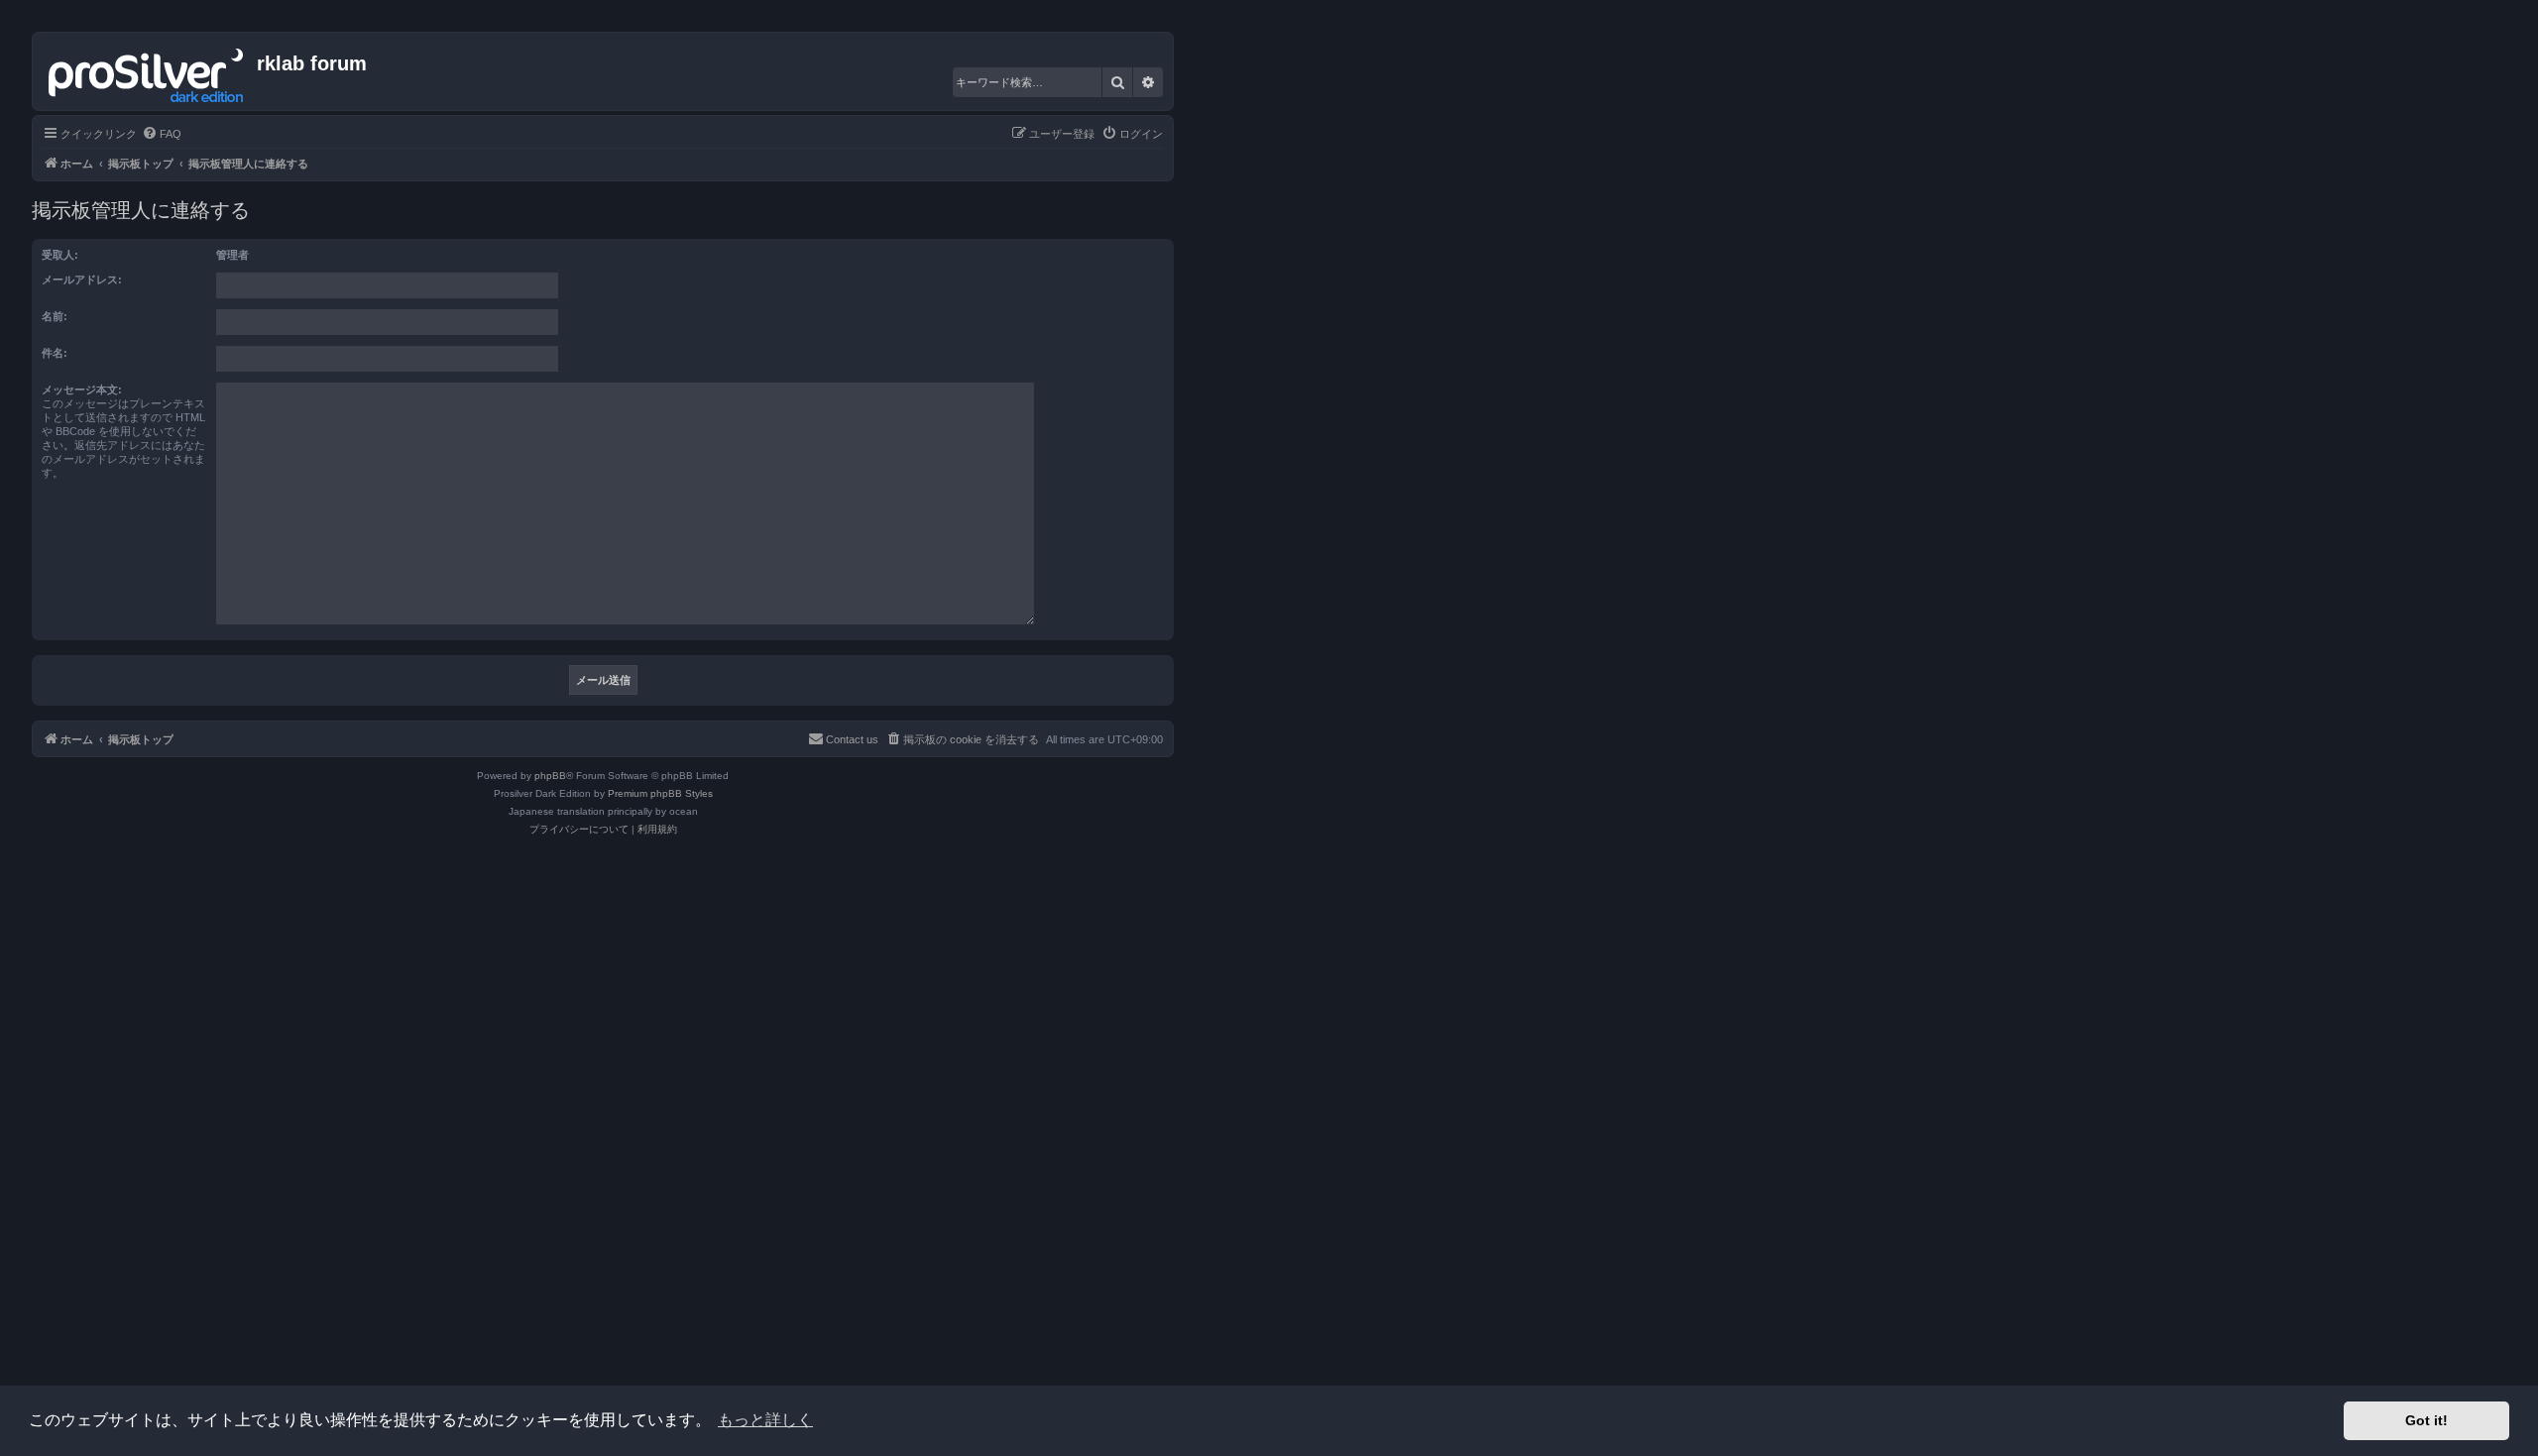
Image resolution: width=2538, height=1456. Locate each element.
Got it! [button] (2426, 1420)
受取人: (60, 255)
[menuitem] (162, 134)
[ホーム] (147, 71)
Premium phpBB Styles (660, 793)
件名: (55, 353)
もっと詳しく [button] (765, 1420)
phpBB (550, 776)
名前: (55, 316)
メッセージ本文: (82, 390)
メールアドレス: (82, 280)
